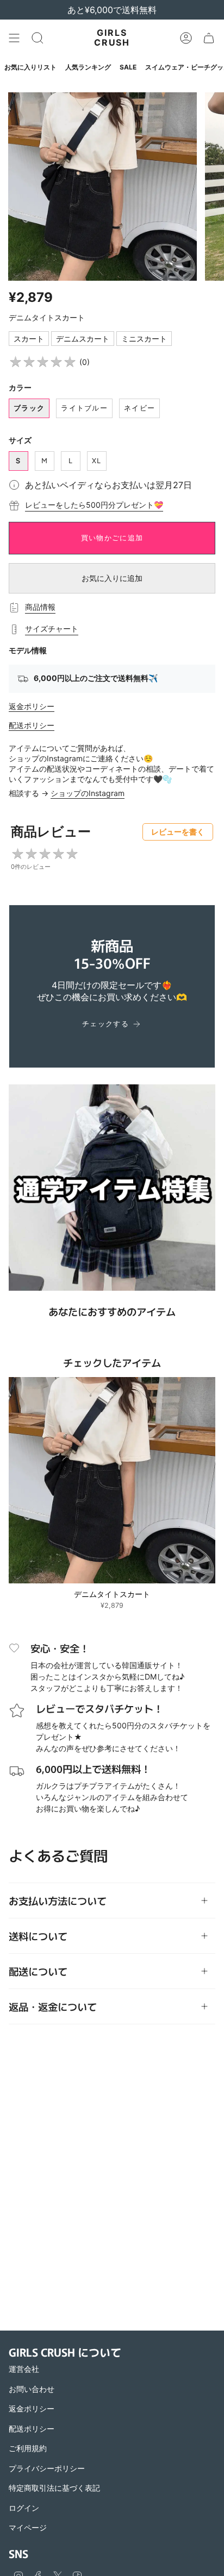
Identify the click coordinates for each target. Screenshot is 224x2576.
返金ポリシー (32, 706)
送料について (38, 1936)
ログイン (24, 2508)
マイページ (28, 2527)
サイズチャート (52, 629)
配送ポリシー (32, 725)
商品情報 (40, 607)
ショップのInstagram (88, 793)
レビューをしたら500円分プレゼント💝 (94, 505)
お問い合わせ (32, 2389)
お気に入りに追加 (112, 578)
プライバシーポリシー (47, 2468)
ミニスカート (144, 339)
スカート (29, 339)
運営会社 (24, 2369)
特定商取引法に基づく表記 (54, 2488)
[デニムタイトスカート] (112, 1480)
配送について (38, 1971)
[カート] (209, 38)
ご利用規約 (28, 2448)
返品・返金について (53, 2006)
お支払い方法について (58, 1901)
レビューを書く (178, 832)
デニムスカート (83, 339)
